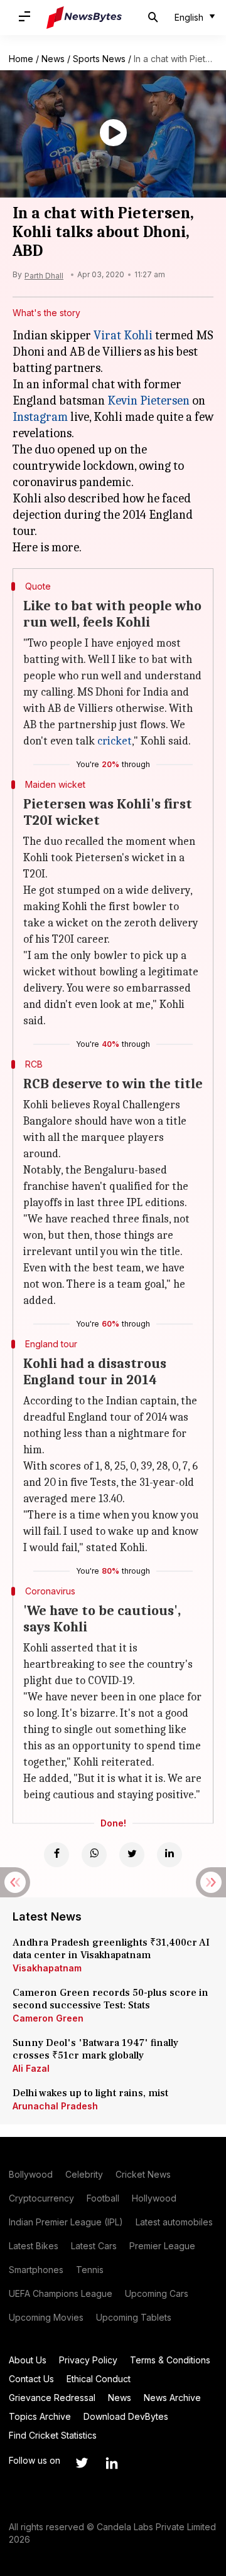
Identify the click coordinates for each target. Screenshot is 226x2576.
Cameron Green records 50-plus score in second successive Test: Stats (110, 1999)
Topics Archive (40, 2416)
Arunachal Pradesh (55, 2106)
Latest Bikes (34, 2246)
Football (103, 2198)
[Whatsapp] (94, 1855)
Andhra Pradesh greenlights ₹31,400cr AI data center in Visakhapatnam (111, 1949)
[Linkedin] (169, 1855)
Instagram (40, 417)
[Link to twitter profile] (82, 2463)
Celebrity (84, 2174)
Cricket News (143, 2174)
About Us (28, 2360)
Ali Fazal (31, 2068)
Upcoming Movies (46, 2317)
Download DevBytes (126, 2416)
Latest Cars (94, 2246)
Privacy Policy (88, 2360)
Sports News (99, 59)
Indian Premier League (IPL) (66, 2222)
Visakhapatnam (47, 1968)
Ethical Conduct (99, 2379)
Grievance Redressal (52, 2398)
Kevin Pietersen (148, 400)
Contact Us (31, 2379)
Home (21, 59)
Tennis (90, 2270)
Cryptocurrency (41, 2198)
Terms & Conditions (170, 2360)
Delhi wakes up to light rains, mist (90, 2093)
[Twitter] (132, 1855)
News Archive (172, 2398)
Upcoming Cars (157, 2293)
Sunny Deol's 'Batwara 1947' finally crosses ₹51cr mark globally (95, 2049)
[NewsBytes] (84, 18)
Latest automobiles (174, 2222)
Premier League (162, 2246)
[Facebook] (56, 1855)
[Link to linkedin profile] (112, 2463)
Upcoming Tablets (134, 2317)
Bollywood (31, 2174)
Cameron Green (48, 2018)
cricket (115, 741)
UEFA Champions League (61, 2293)
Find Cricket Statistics (53, 2435)
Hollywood (154, 2198)
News (53, 59)
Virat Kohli (123, 335)
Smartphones (36, 2270)
